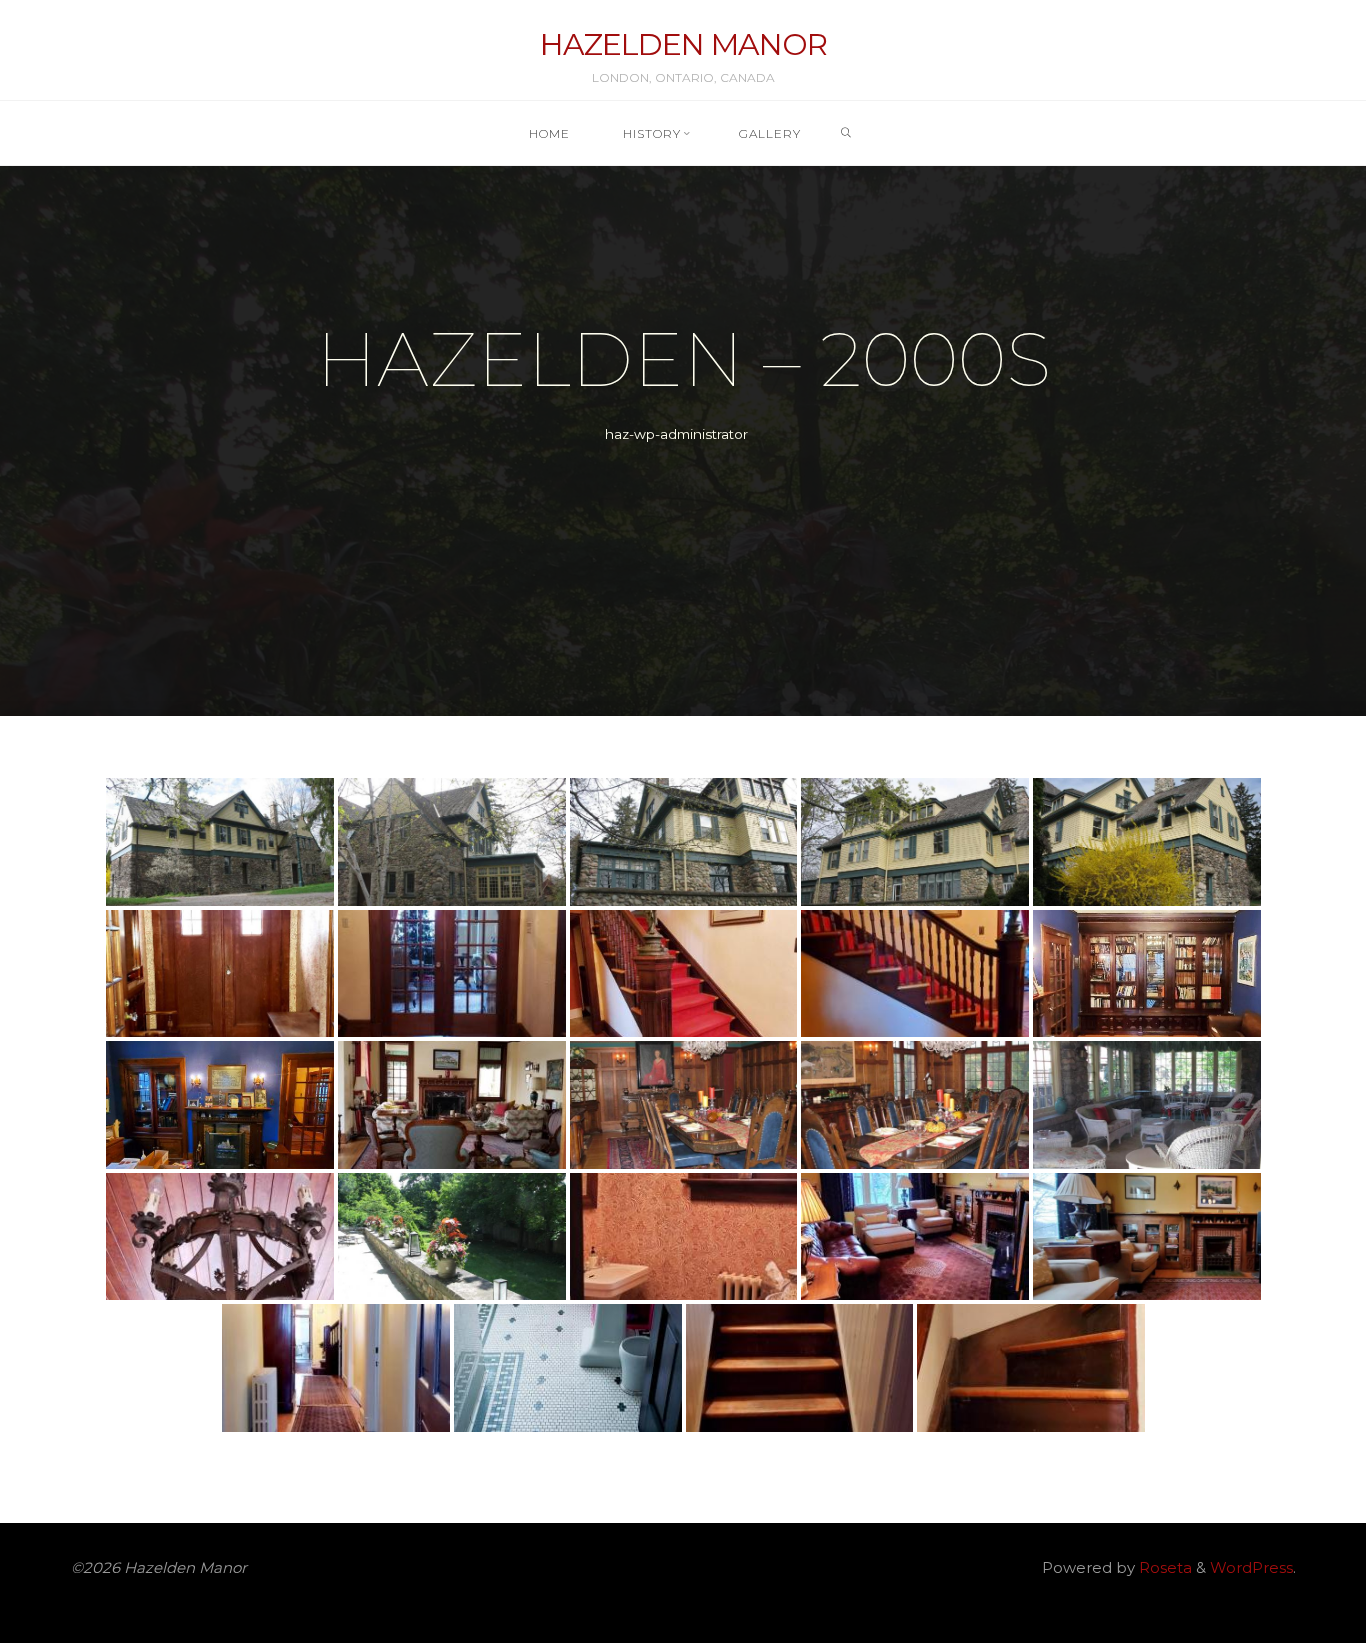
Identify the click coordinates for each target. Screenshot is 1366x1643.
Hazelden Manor (683, 44)
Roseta (1163, 1567)
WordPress (1251, 1567)
